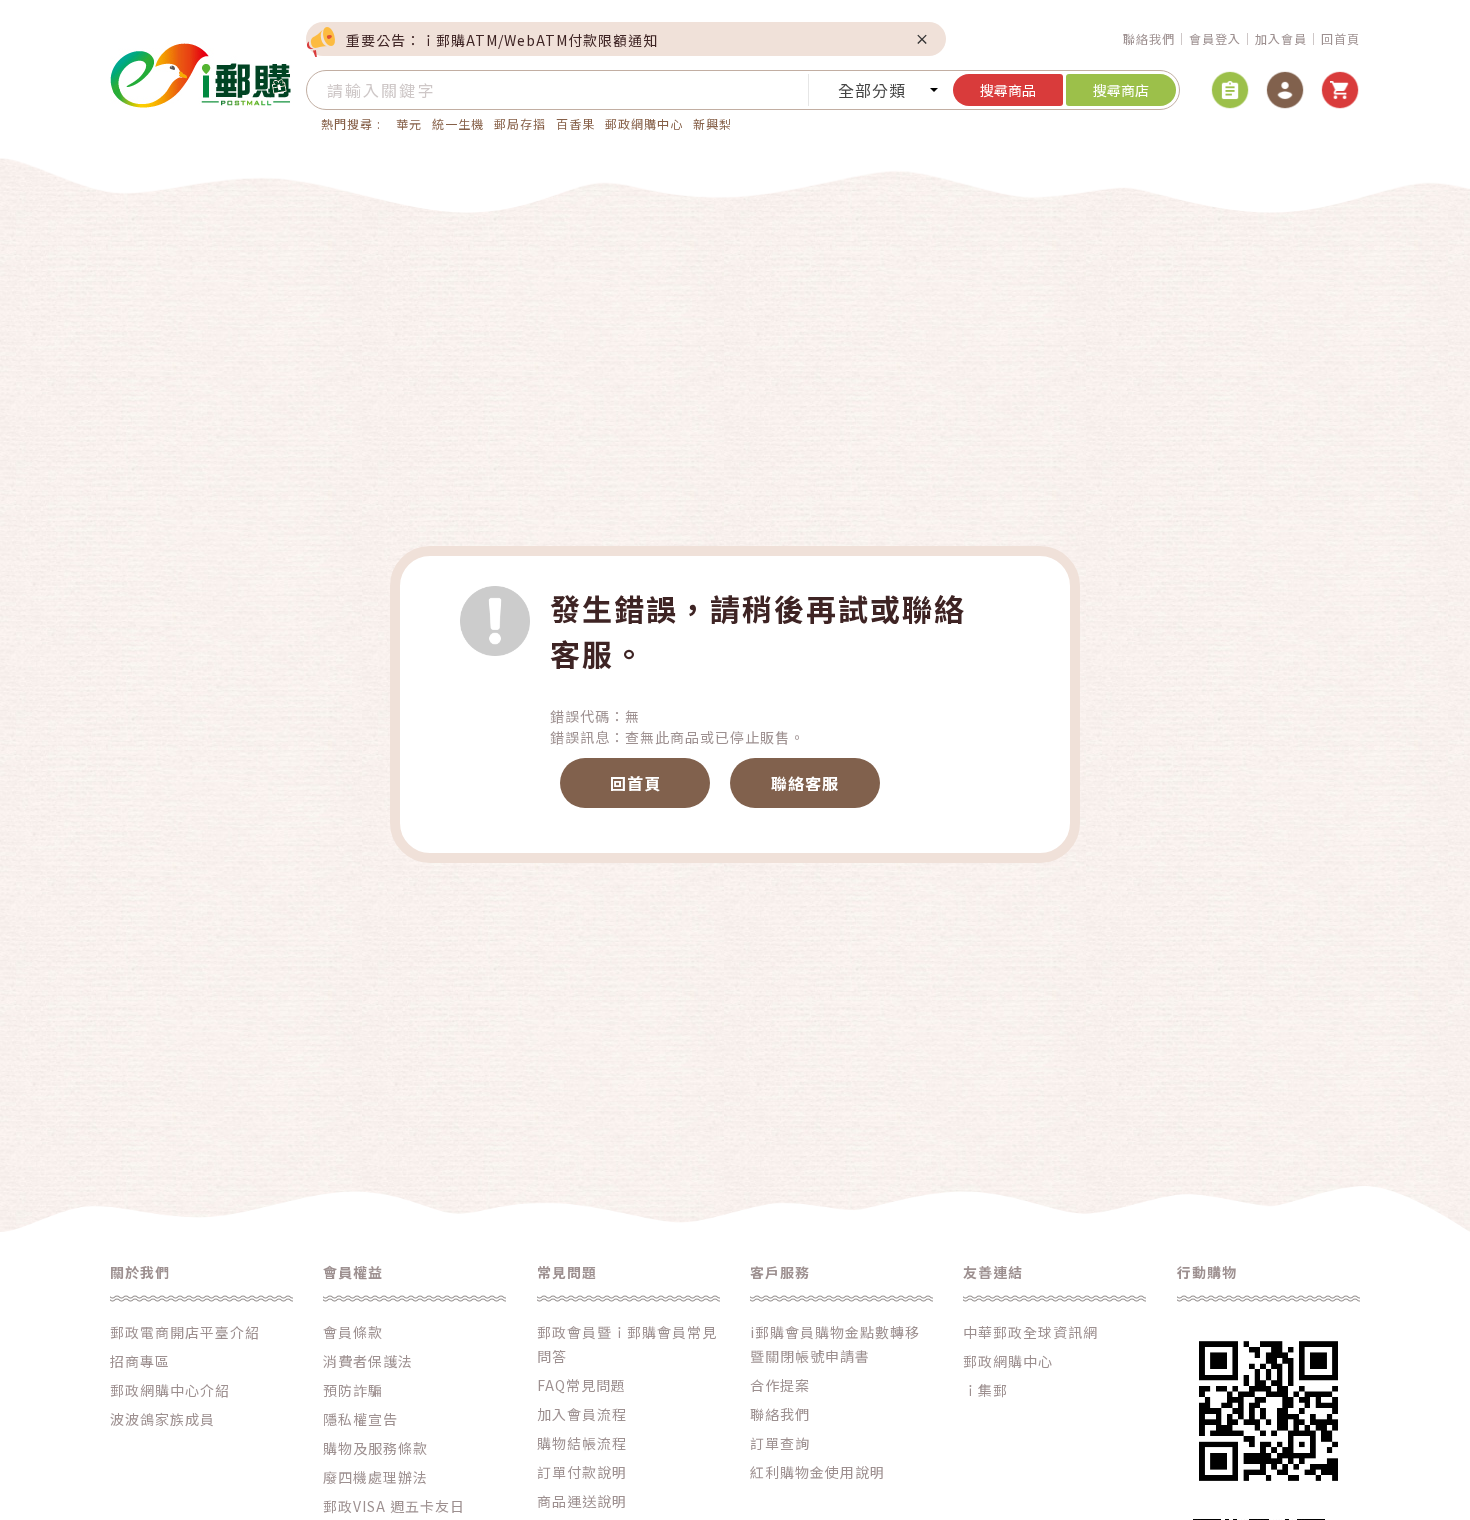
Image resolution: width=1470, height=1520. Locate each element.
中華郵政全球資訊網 (1030, 1332)
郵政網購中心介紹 (170, 1390)
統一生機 (458, 123)
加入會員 (1281, 38)
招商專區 (140, 1361)
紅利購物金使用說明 (817, 1472)
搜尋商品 (1008, 90)
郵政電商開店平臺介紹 (185, 1332)
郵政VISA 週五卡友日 (394, 1506)
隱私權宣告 (360, 1419)
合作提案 (780, 1385)
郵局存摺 (520, 123)
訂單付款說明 (582, 1472)
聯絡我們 (1149, 38)
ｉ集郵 (985, 1390)
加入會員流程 (582, 1414)
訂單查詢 (780, 1443)
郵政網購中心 (644, 123)
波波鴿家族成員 (162, 1419)
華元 (409, 123)
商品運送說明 (582, 1501)
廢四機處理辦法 (375, 1477)
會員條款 (353, 1332)
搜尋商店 (1121, 90)
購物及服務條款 (375, 1448)
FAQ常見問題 (581, 1385)
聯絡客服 (805, 783)
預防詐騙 (353, 1390)
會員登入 (1215, 38)
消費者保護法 (368, 1361)
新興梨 (712, 123)
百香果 (575, 123)
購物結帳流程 (582, 1443)
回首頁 (1340, 38)
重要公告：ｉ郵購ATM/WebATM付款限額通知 (502, 40)
